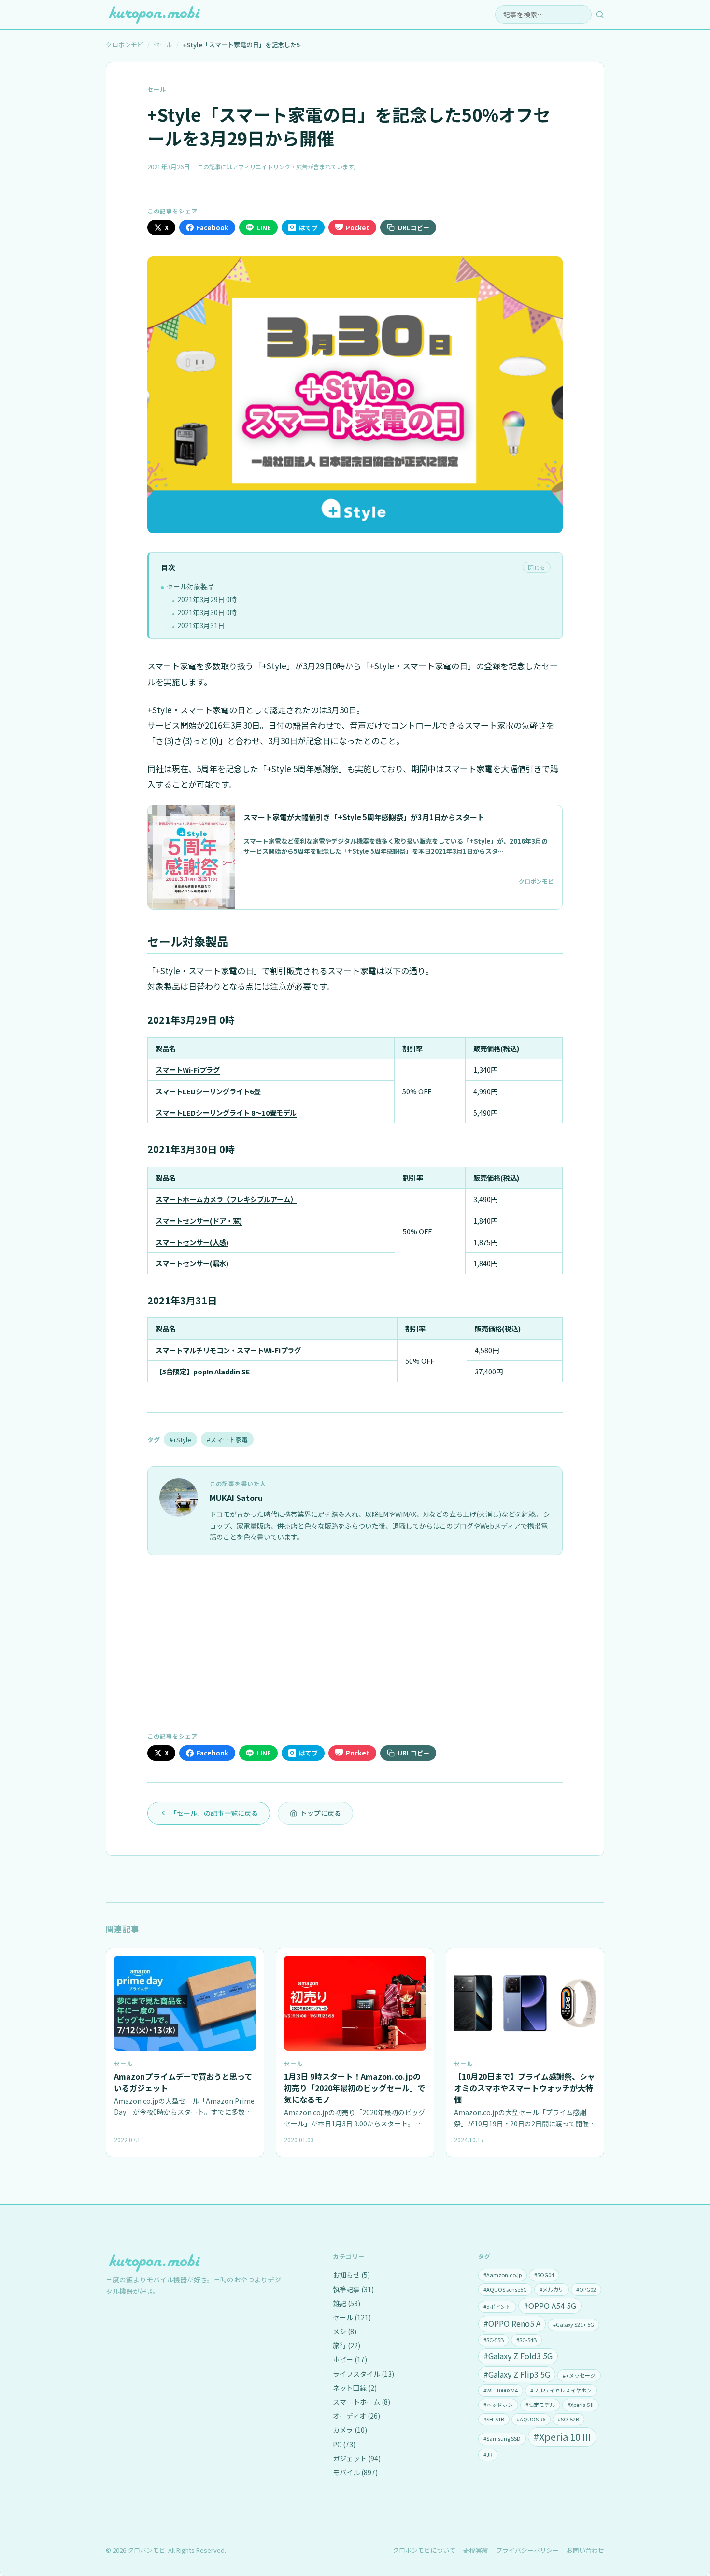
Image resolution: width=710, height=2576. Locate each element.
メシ (345, 2331)
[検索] (600, 14)
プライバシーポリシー (527, 2550)
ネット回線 (355, 2388)
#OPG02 (586, 2289)
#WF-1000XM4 (501, 2390)
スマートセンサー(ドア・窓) (199, 1221)
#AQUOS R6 (531, 2419)
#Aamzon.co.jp (503, 2275)
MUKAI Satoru (236, 1498)
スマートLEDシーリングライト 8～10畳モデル (226, 1112)
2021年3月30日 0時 (207, 612)
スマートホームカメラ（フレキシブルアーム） (226, 1199)
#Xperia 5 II (581, 2405)
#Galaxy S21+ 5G (574, 2324)
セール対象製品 (190, 586)
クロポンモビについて (424, 2550)
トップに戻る (321, 1813)
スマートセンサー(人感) (192, 1242)
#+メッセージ (579, 2375)
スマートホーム (362, 2402)
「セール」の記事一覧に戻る (214, 1813)
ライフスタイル (363, 2374)
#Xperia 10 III (562, 2437)
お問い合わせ (585, 2550)
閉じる (537, 567)
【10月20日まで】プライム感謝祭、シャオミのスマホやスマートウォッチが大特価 (525, 2088)
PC (344, 2444)
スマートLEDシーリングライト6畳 (208, 1091)
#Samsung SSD (502, 2438)
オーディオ (356, 2416)
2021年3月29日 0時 (207, 599)
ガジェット (357, 2458)
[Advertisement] (355, 1642)
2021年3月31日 (201, 625)
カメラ (350, 2430)
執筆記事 (353, 2289)
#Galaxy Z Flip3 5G (517, 2374)
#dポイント (497, 2307)
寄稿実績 (476, 2550)
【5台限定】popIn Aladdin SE (203, 1371)
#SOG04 (544, 2275)
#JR (488, 2454)
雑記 (347, 2303)
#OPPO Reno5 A (512, 2323)
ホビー (350, 2359)
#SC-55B (494, 2340)
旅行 (347, 2345)
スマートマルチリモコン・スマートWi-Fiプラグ (228, 1350)
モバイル (355, 2472)
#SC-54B (526, 2340)
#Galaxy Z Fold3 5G (518, 2356)
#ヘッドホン (498, 2405)
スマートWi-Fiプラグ (188, 1069)
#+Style (180, 1439)
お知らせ (351, 2275)
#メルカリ (552, 2289)
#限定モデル (540, 2405)
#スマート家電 (227, 1439)
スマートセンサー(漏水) (192, 1263)
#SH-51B (494, 2419)
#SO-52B (568, 2419)
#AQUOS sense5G (505, 2289)
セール (157, 89)
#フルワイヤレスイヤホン (561, 2390)
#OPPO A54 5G (550, 2306)
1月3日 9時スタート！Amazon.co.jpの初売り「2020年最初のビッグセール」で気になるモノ (355, 2088)
